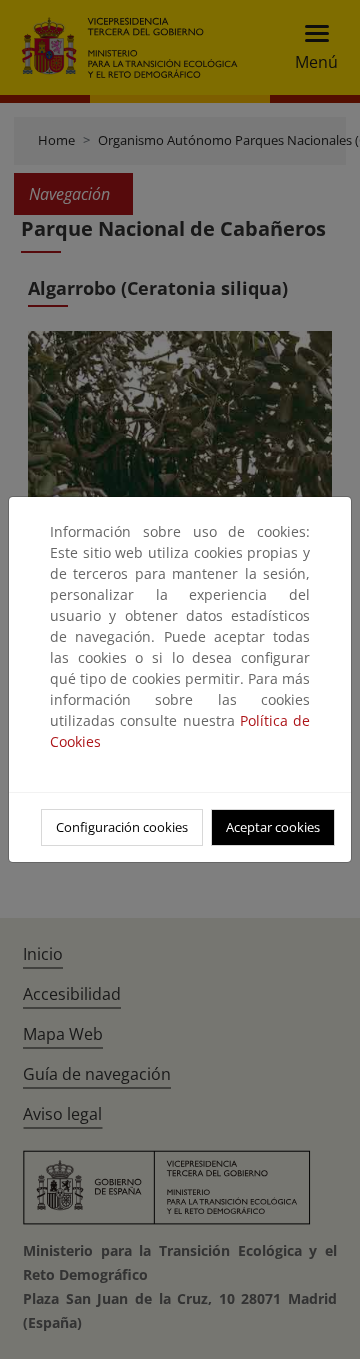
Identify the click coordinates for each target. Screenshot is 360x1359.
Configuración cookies (122, 827)
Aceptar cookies (273, 827)
